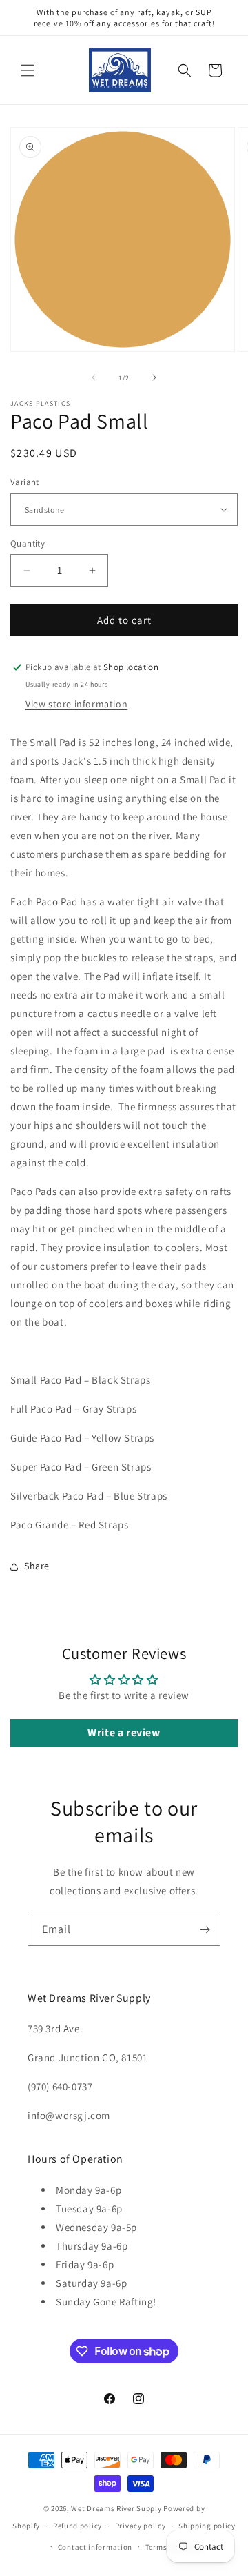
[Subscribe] (205, 1930)
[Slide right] (154, 377)
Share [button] (37, 1566)
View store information (76, 704)
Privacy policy (141, 2526)
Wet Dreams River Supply (116, 2508)
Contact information (95, 2547)
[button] (28, 70)
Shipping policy (207, 2526)
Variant (25, 482)
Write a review (124, 1732)
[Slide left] (94, 377)
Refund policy (77, 2526)
